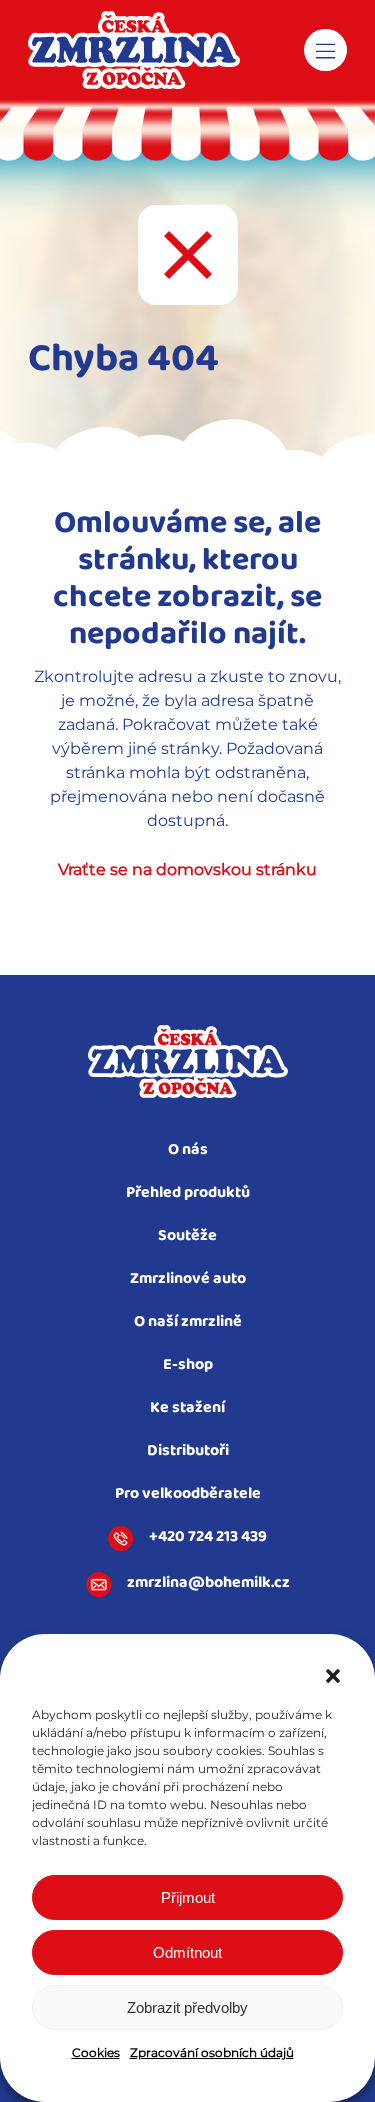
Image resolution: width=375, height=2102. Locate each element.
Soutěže (187, 1236)
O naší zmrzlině (188, 1322)
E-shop (188, 1365)
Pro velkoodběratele (188, 1494)
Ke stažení (187, 1408)
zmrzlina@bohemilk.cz (208, 1584)
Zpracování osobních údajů (212, 2052)
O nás (188, 1150)
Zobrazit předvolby (187, 2007)
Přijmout (188, 1897)
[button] (333, 1676)
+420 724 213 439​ (208, 1538)
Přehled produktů (188, 1193)
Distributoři (188, 1451)
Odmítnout (187, 1952)
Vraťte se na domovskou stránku (187, 869)
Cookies (96, 2052)
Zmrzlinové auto (188, 1279)
